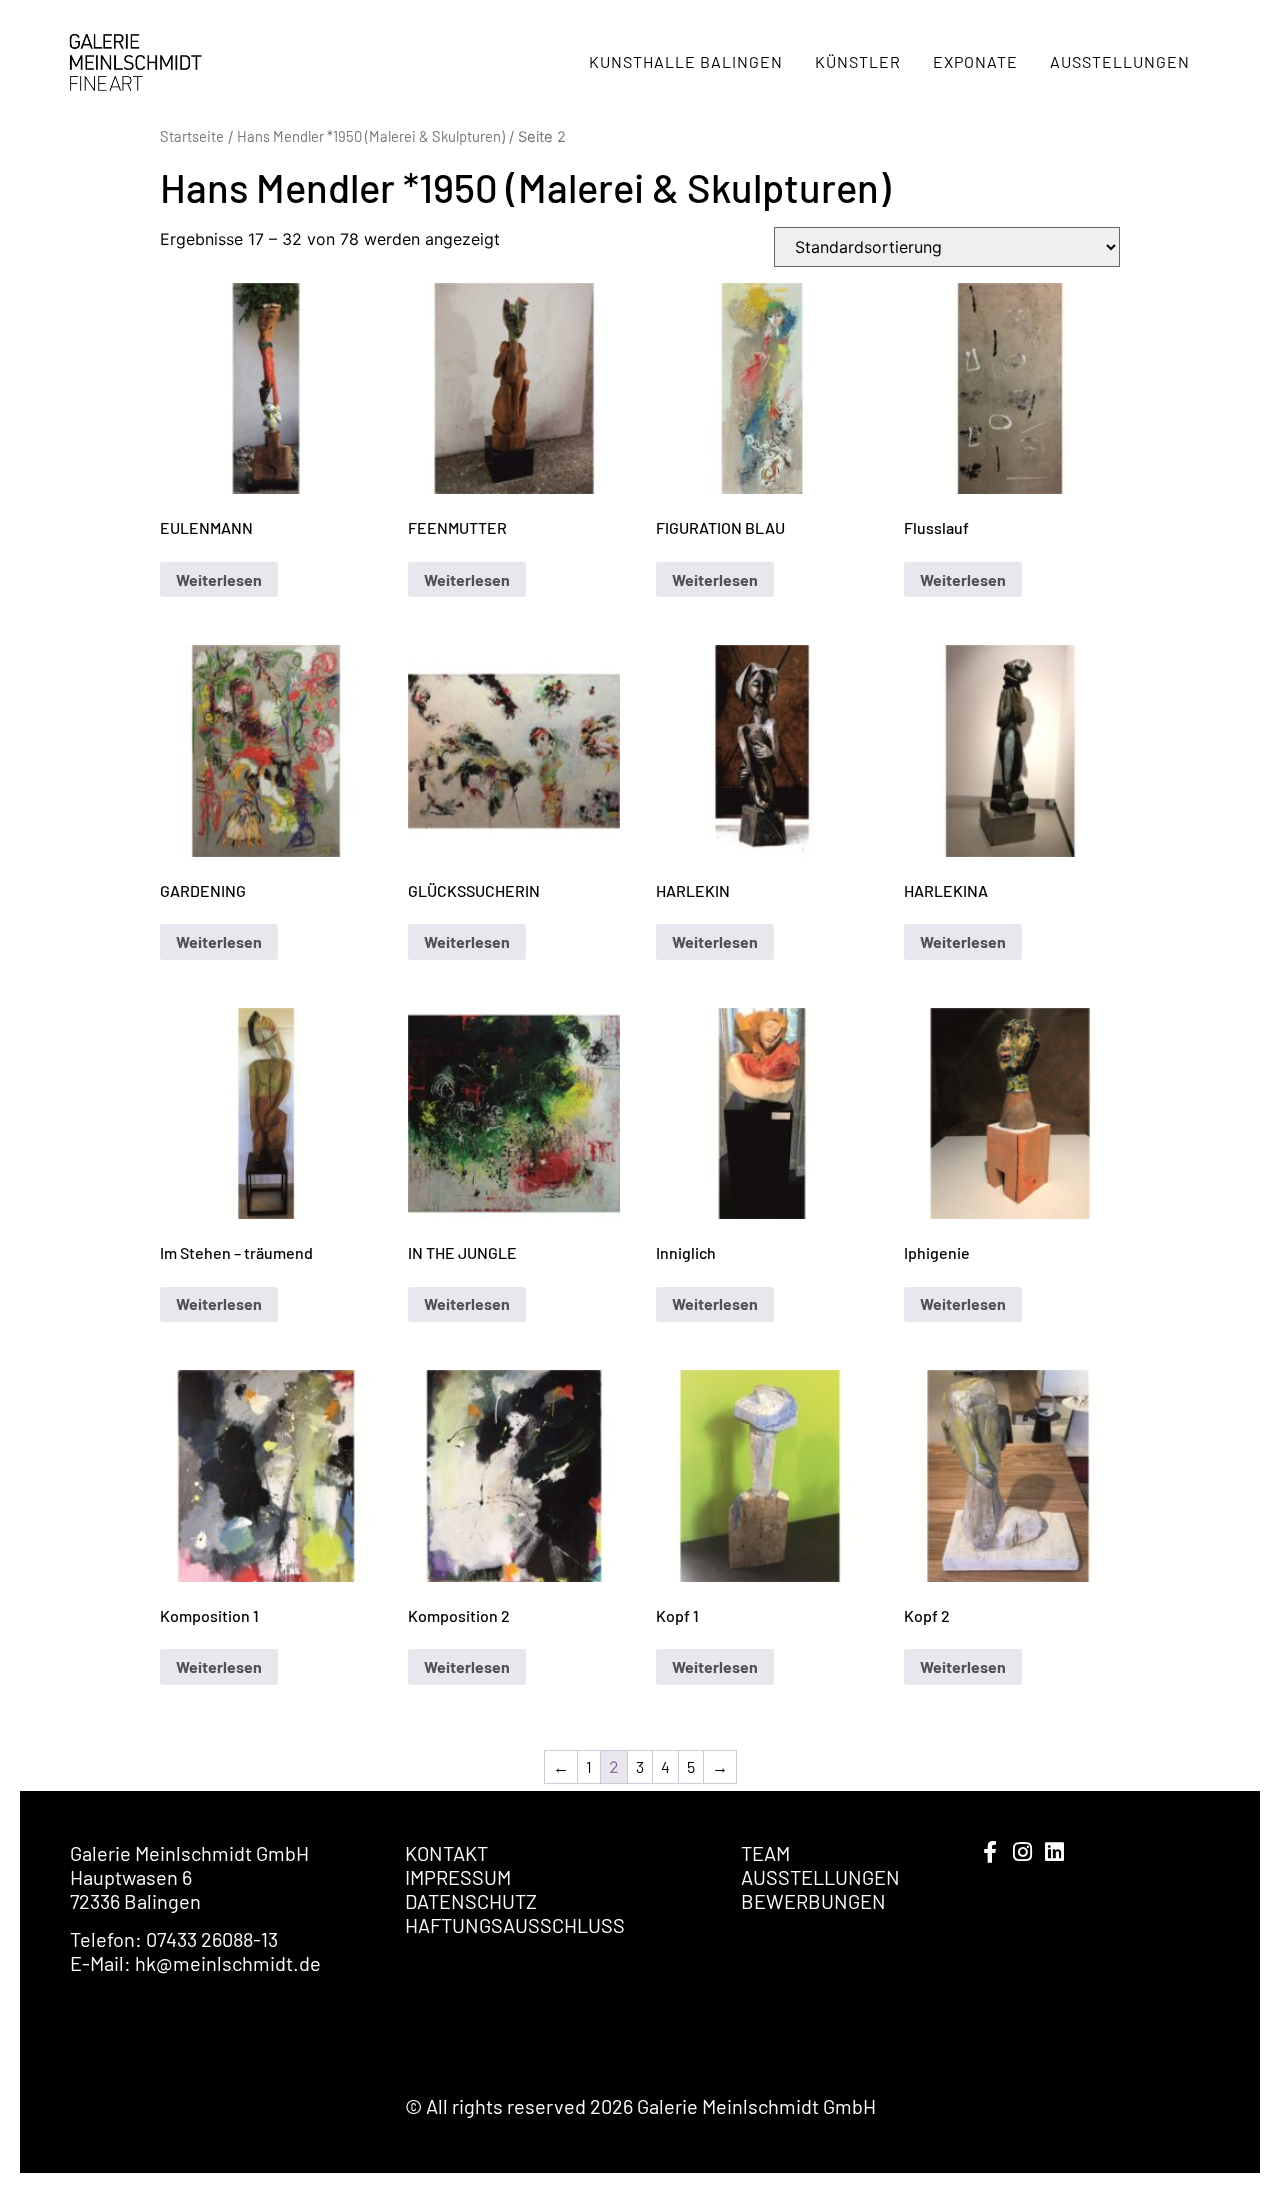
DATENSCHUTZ (471, 1901)
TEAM (765, 1853)
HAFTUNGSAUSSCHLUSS (515, 1925)
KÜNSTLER (858, 61)
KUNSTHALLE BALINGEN (686, 61)
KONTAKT (446, 1853)
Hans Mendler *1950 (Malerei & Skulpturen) (371, 136)
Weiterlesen (219, 579)
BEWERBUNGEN (813, 1901)
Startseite (192, 136)
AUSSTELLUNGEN (1120, 61)
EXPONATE (975, 61)
